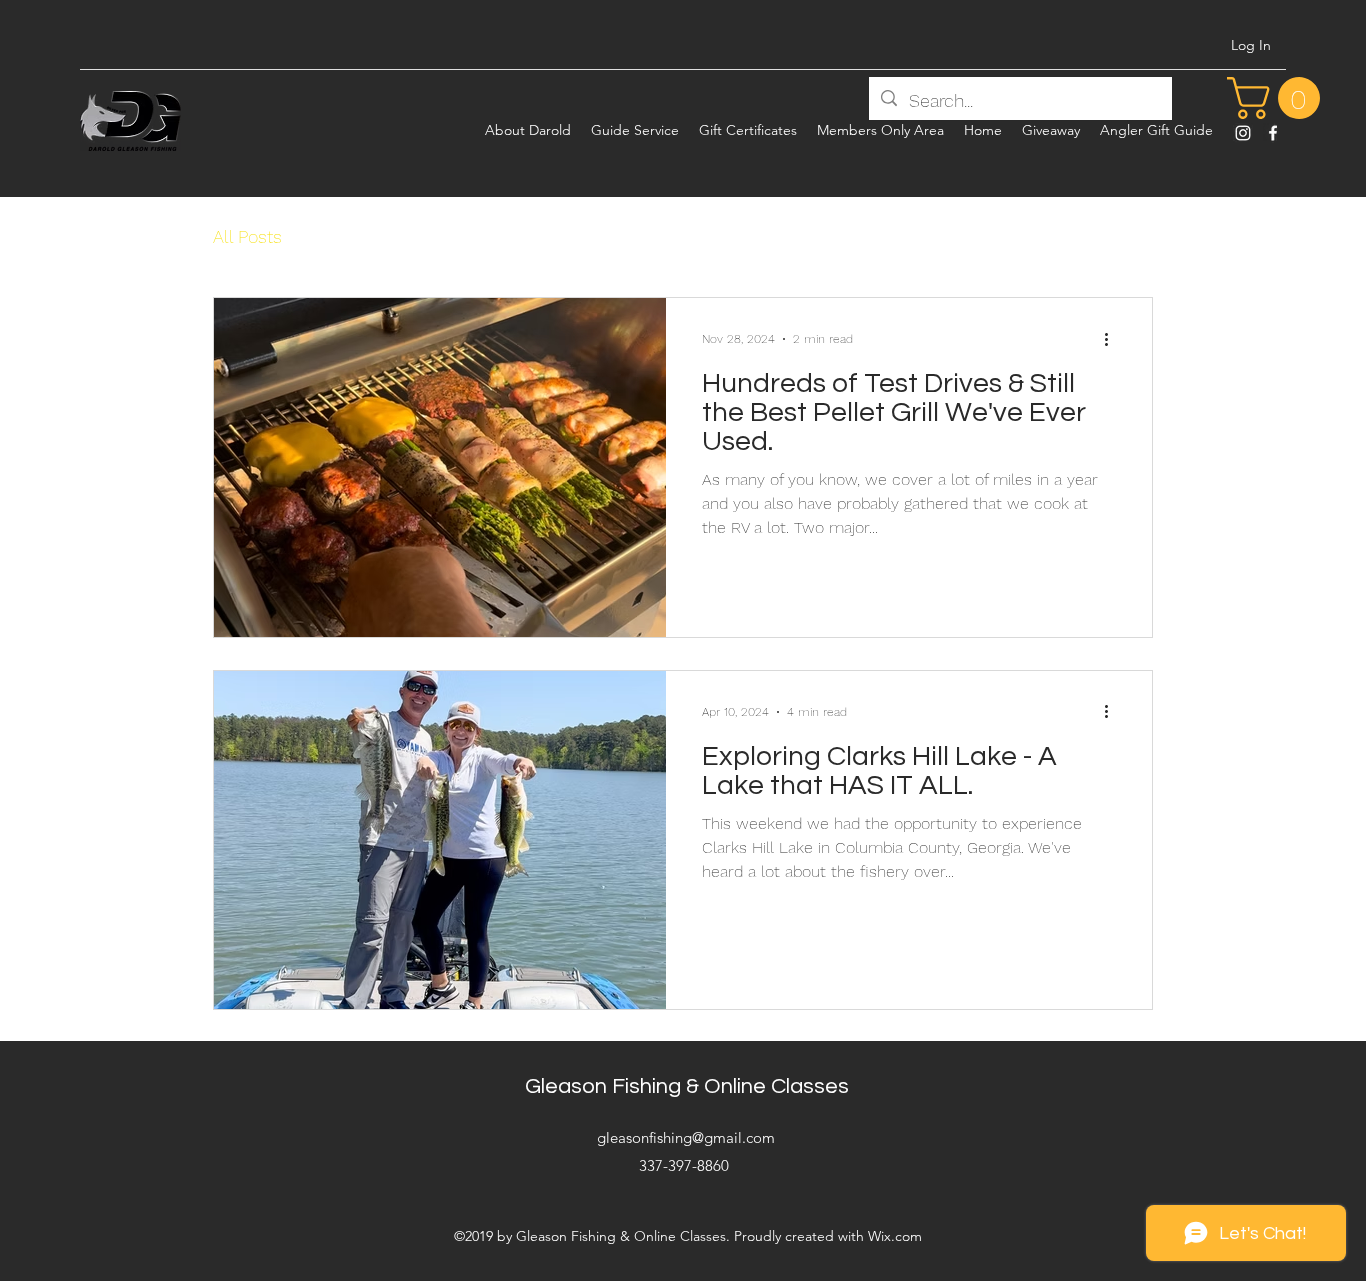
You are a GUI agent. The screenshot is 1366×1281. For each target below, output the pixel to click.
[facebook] (1273, 133)
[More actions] (1113, 339)
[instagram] (1243, 133)
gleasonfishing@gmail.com (686, 1137)
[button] (1278, 98)
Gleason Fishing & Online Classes (687, 1086)
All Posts (247, 236)
